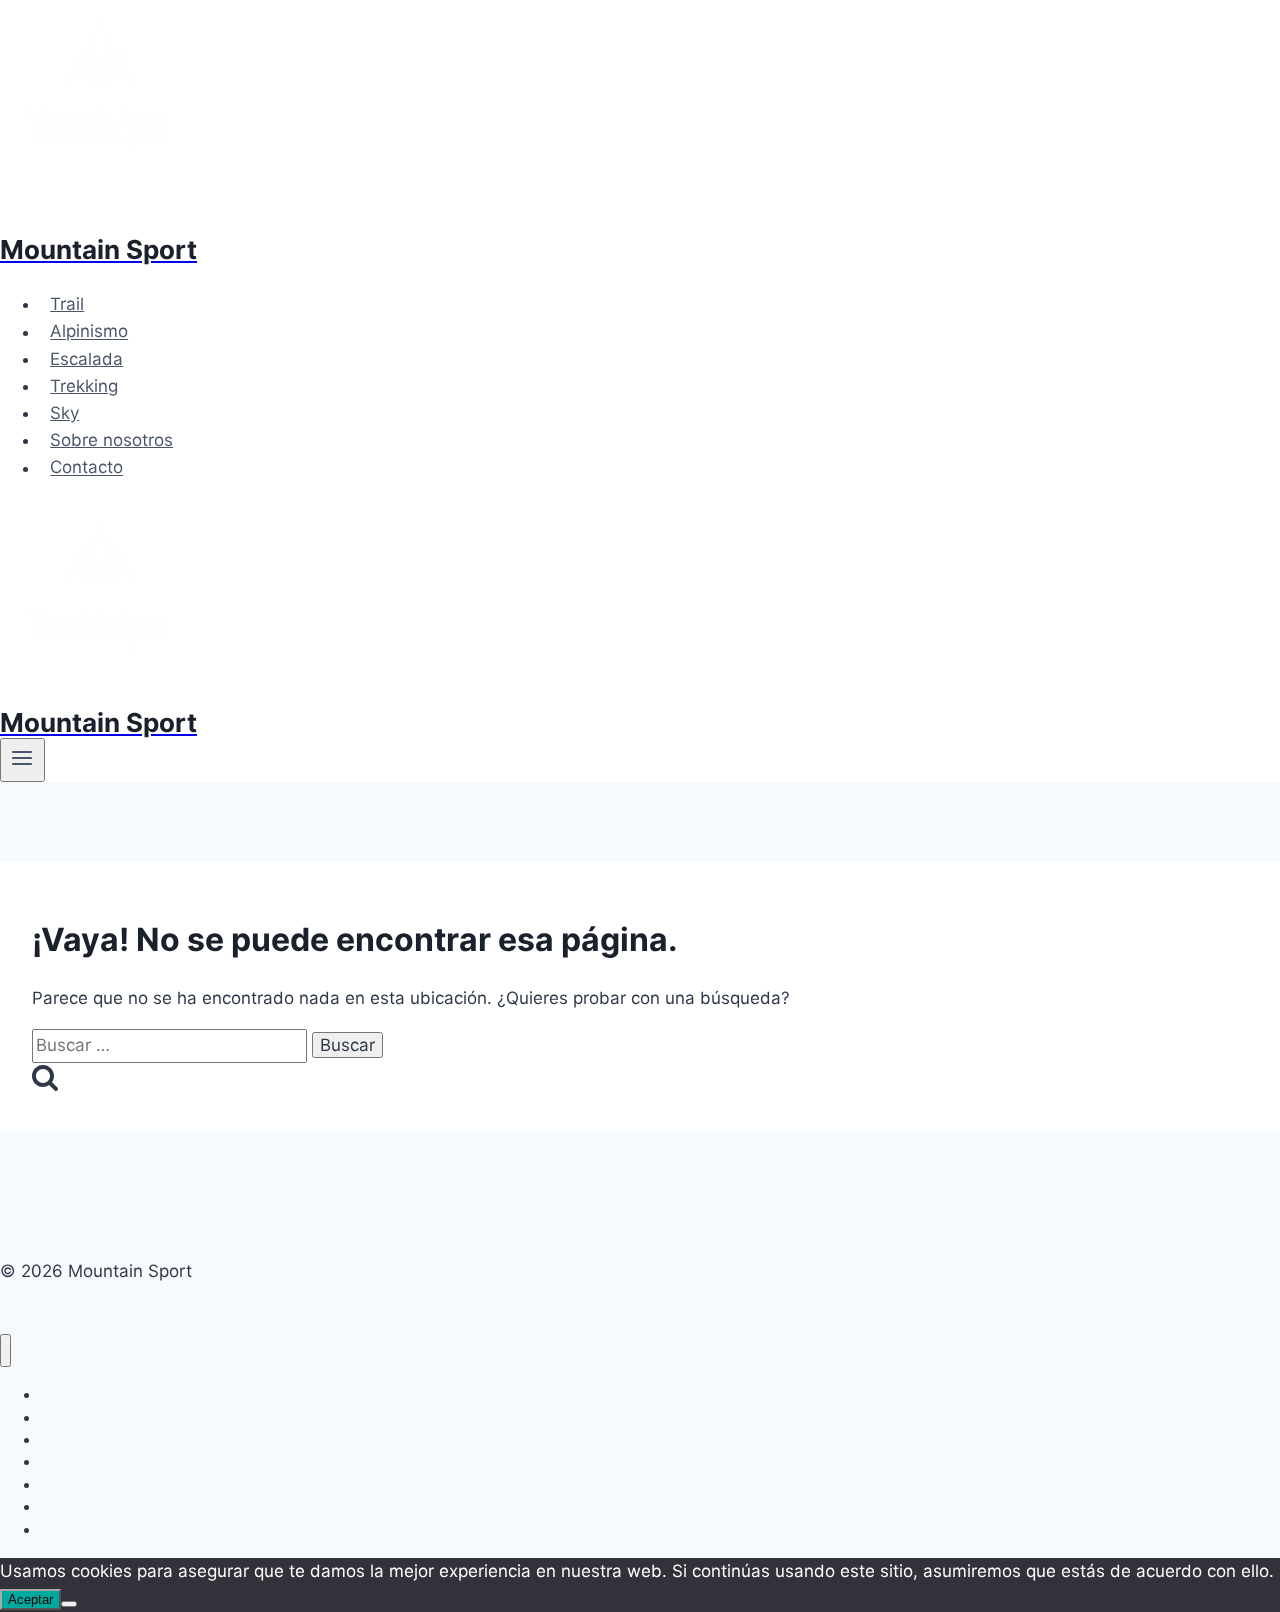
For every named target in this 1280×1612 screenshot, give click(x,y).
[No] (69, 1604)
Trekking (84, 386)
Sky (64, 413)
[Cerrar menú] (5, 1350)
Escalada (86, 359)
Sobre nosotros (111, 440)
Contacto (86, 468)
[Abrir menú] (22, 760)
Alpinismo (89, 332)
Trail (67, 304)
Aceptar (30, 1599)
